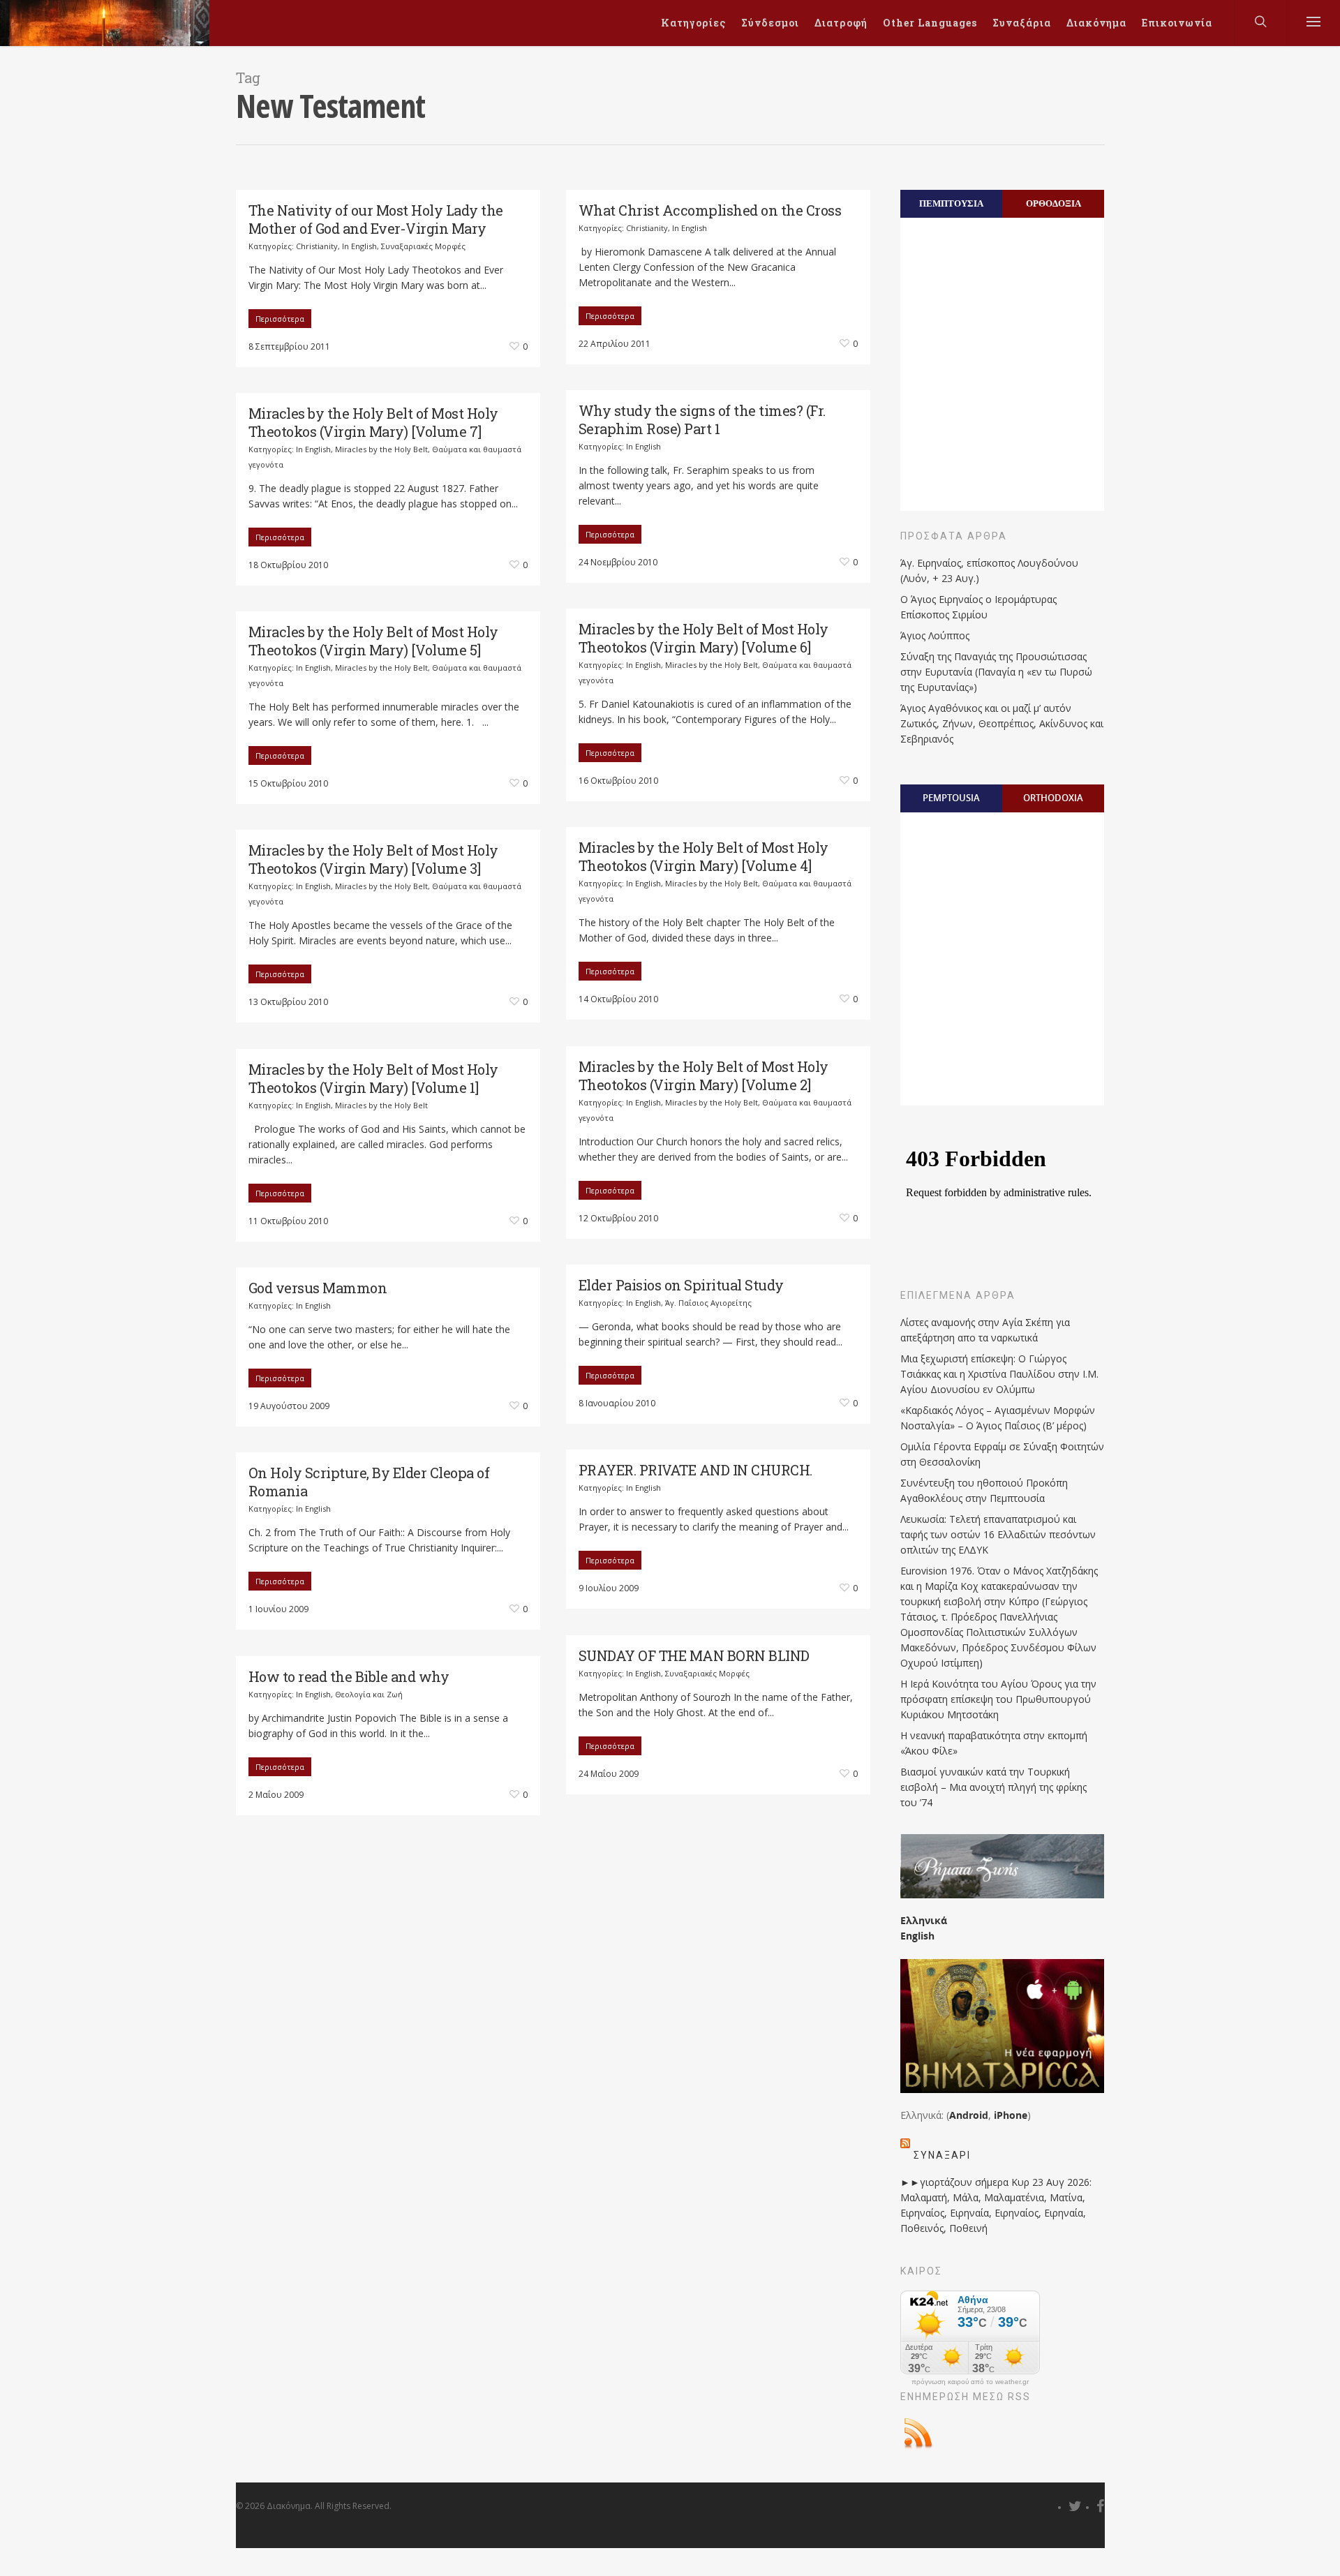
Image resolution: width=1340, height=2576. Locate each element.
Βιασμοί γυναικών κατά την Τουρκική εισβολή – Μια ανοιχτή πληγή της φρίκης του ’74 (993, 1787)
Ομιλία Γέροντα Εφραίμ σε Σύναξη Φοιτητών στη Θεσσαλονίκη (1002, 1454)
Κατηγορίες (693, 23)
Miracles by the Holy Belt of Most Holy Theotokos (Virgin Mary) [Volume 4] (703, 856)
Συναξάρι (942, 2155)
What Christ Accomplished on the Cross (710, 210)
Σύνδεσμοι (770, 23)
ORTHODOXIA (1053, 798)
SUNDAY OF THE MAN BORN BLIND (694, 1655)
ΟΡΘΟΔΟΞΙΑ (1054, 203)
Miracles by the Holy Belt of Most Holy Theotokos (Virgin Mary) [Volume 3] (373, 859)
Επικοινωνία (1177, 23)
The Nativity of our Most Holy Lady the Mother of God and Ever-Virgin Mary (376, 219)
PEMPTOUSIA (951, 798)
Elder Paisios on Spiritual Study (681, 1285)
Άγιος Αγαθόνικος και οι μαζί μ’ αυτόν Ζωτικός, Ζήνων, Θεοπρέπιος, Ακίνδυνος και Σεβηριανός (1002, 723)
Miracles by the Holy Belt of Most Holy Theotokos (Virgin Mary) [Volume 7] (373, 422)
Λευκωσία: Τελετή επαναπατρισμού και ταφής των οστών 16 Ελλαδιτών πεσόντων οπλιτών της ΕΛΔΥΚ (998, 1534)
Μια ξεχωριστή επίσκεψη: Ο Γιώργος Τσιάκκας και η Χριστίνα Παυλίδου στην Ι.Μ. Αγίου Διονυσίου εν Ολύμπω (999, 1374)
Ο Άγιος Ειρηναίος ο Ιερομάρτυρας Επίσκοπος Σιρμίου (978, 607)
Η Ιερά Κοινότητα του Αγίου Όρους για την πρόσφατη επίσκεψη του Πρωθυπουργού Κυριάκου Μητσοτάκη (998, 1699)
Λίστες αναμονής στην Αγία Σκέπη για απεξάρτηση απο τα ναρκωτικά (985, 1330)
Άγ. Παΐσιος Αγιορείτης (708, 1303)
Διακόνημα (1096, 23)
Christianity (317, 246)
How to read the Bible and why (349, 1676)
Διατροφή (841, 23)
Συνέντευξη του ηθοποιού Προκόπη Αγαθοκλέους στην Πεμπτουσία (984, 1490)
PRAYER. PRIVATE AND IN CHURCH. (695, 1470)
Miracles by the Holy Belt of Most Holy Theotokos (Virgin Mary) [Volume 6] (703, 638)
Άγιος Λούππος (935, 635)
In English (359, 246)
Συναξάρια (1022, 23)
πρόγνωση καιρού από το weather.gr (970, 2382)
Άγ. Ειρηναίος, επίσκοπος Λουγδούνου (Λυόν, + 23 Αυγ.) (989, 571)
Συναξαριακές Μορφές (423, 246)
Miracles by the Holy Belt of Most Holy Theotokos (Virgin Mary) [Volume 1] (373, 1078)
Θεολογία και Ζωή (369, 1694)
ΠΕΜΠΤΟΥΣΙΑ (951, 203)
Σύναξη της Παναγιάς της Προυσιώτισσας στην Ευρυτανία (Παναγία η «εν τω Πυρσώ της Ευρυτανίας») (996, 672)
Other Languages (930, 23)
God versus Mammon (318, 1288)
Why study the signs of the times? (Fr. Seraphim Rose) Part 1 (702, 419)
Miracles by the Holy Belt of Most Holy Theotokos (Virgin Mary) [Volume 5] (373, 641)
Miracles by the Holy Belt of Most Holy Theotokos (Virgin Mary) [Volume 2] (703, 1075)
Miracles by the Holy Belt (381, 449)
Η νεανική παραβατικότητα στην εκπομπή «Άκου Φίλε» (994, 1743)
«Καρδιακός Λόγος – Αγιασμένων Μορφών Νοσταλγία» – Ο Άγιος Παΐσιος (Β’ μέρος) (998, 1418)
